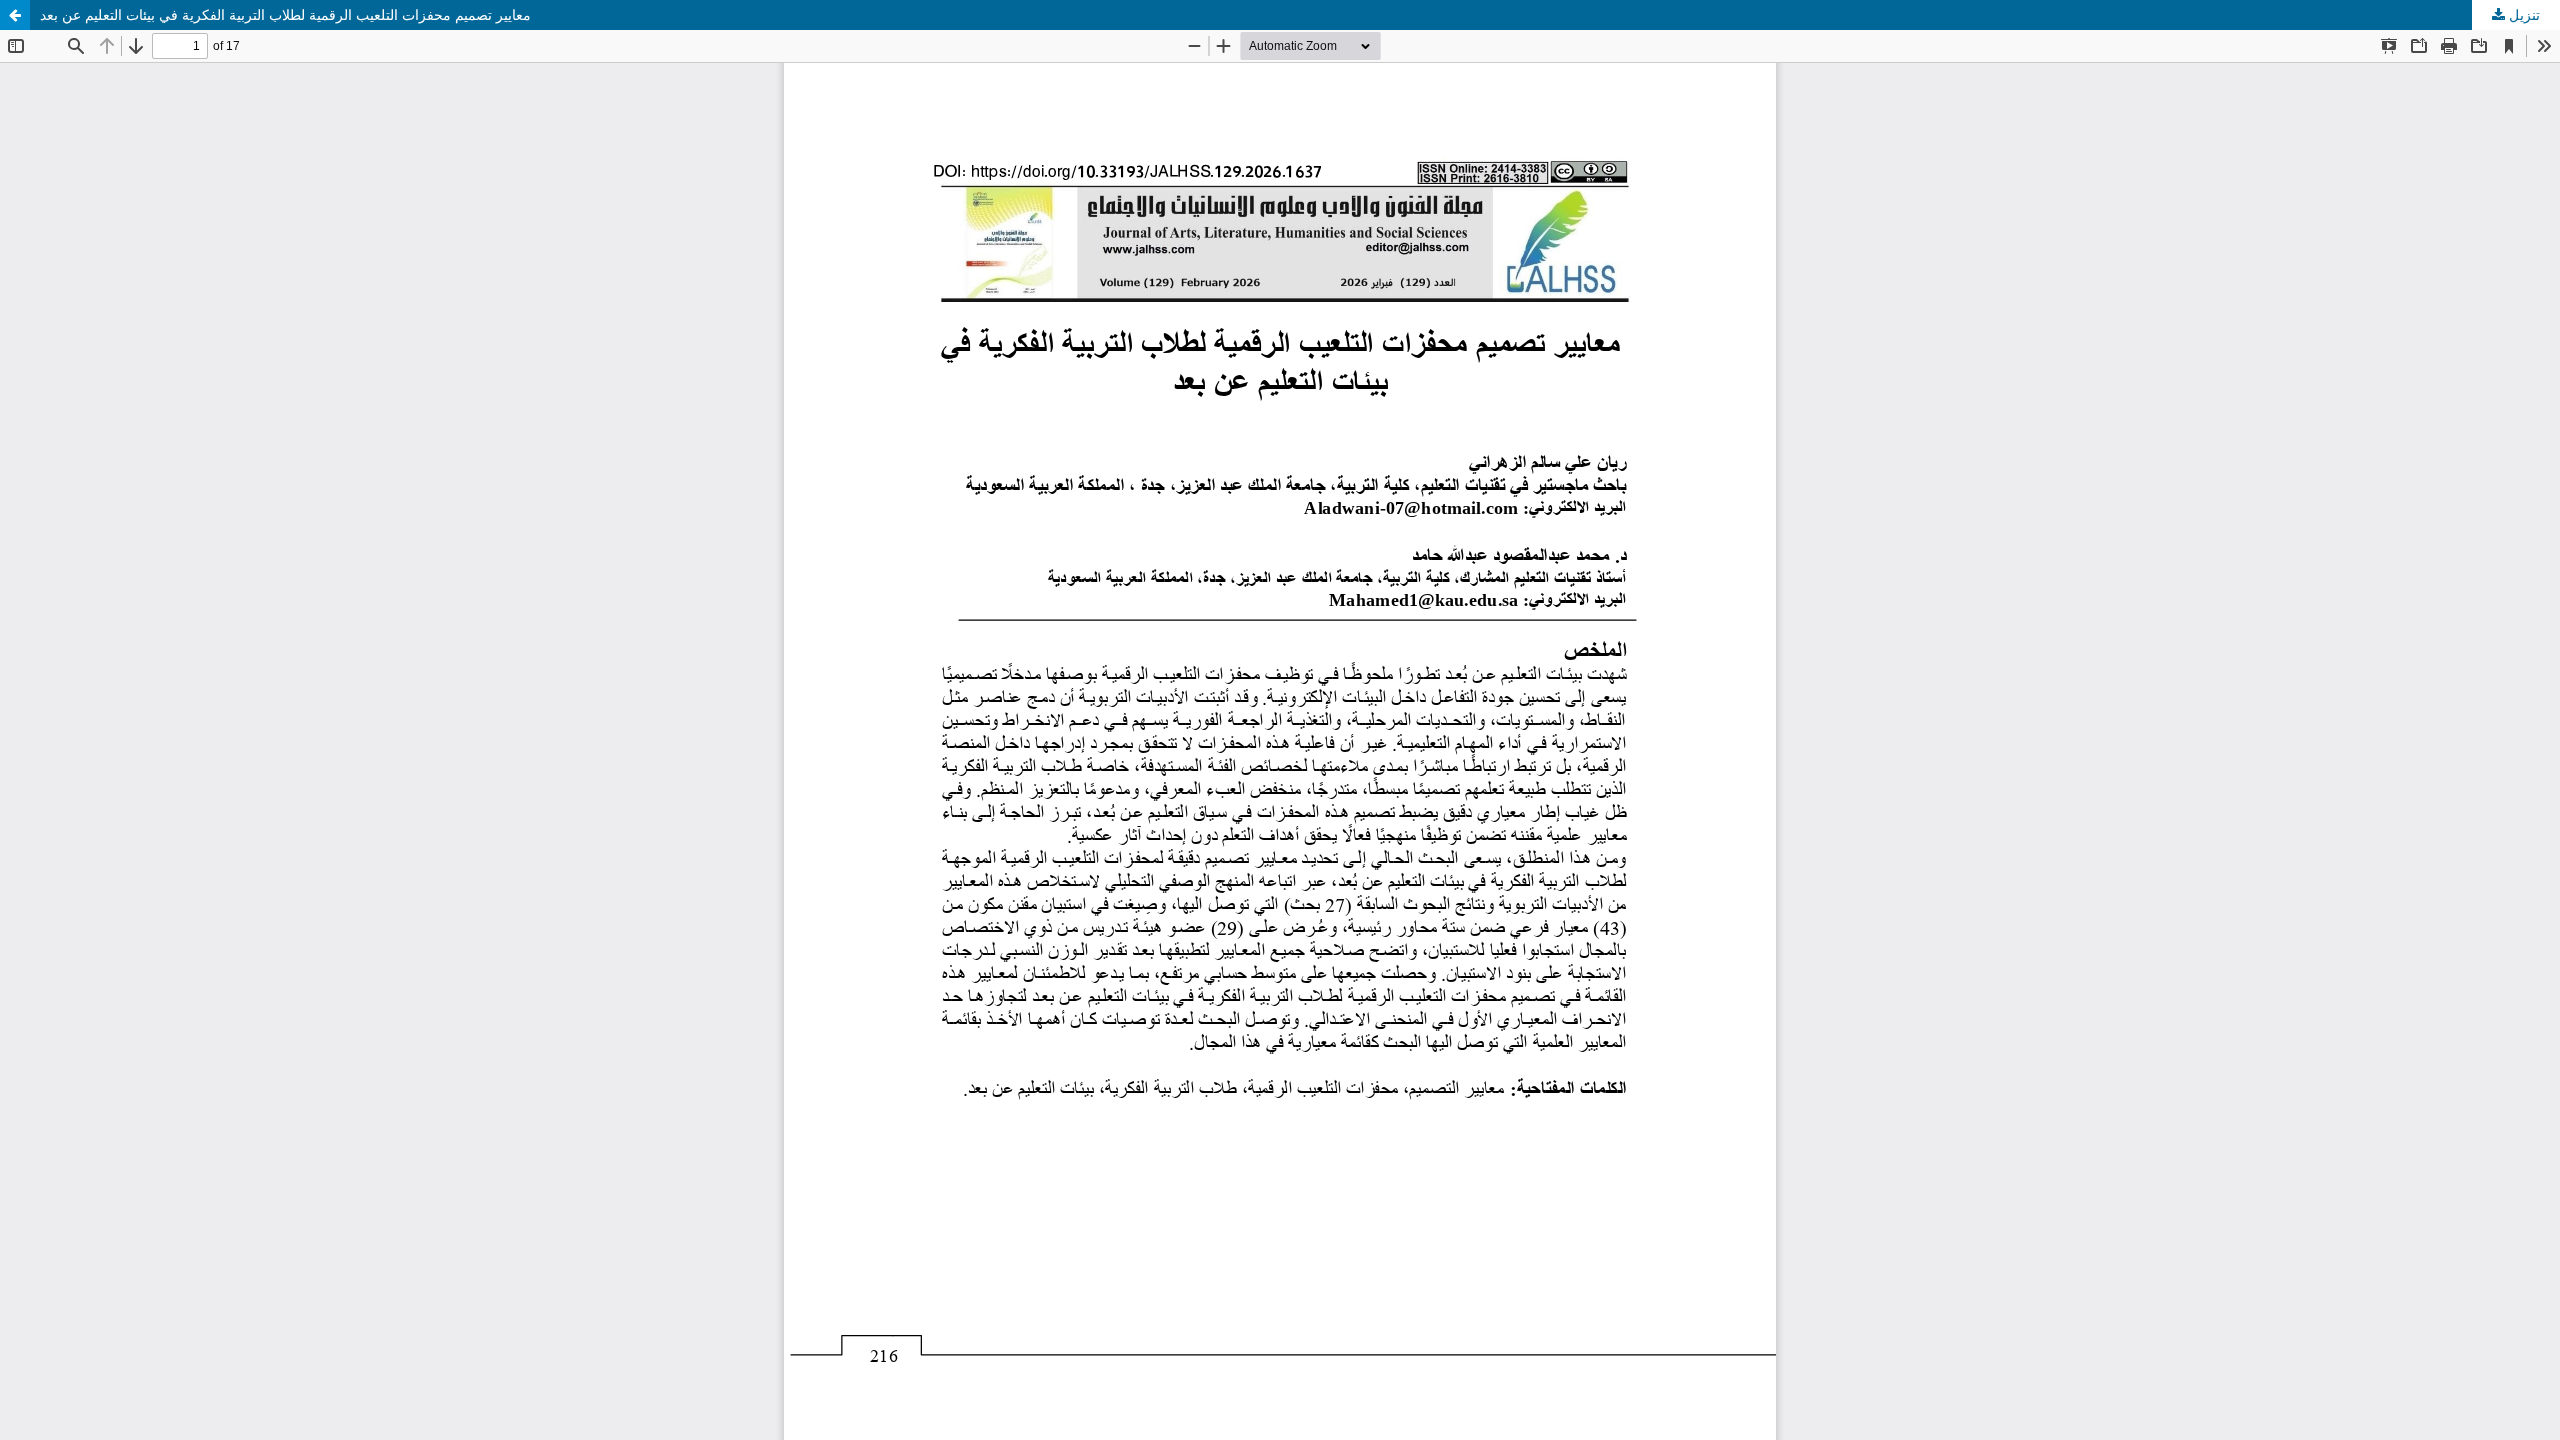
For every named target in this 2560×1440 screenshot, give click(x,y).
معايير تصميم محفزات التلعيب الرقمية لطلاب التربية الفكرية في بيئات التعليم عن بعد (285, 14)
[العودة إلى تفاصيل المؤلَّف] (15, 15)
